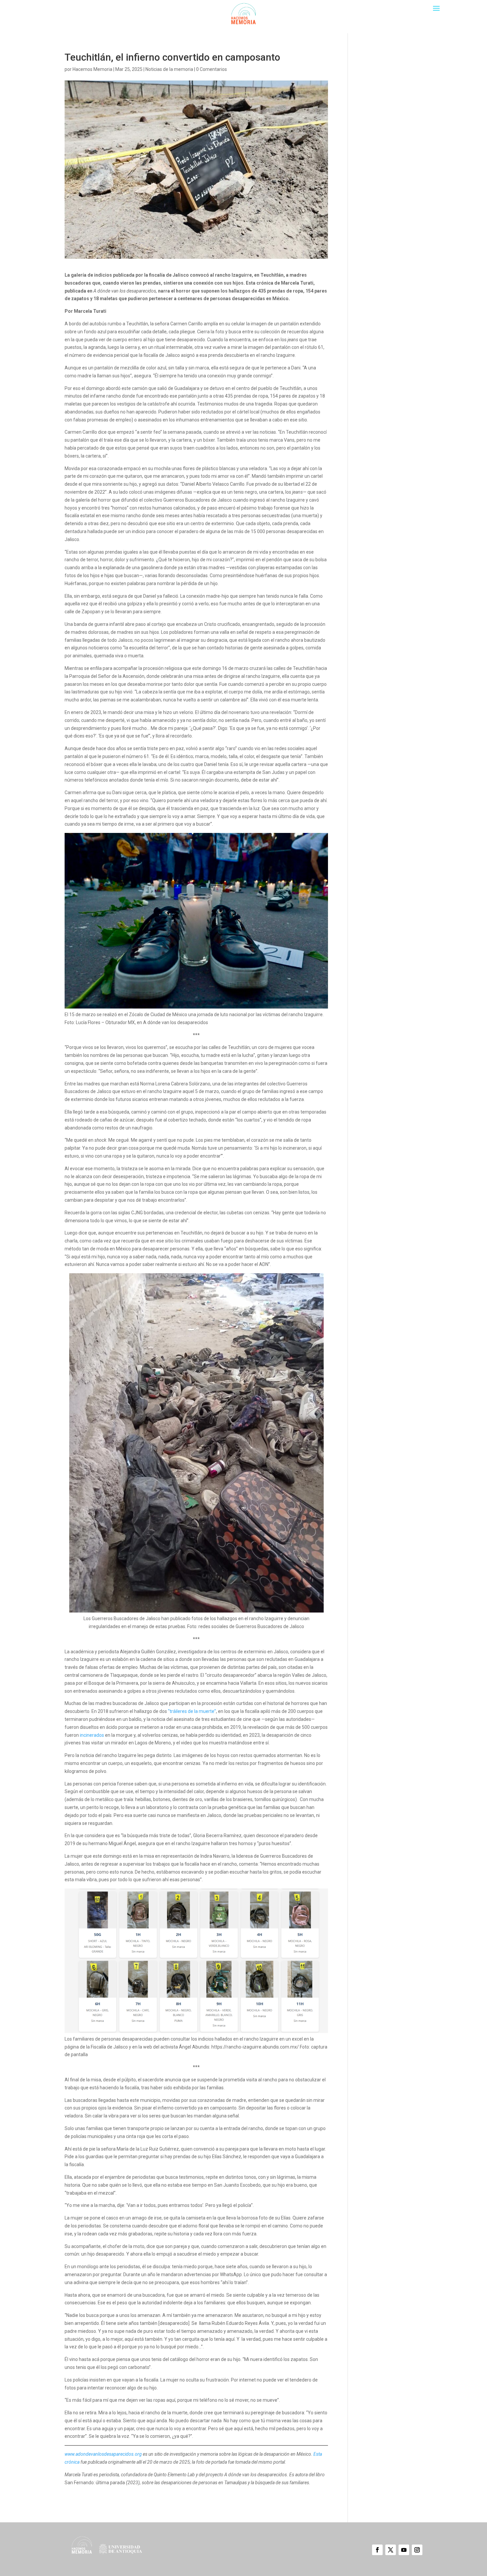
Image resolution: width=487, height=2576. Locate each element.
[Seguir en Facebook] (377, 2550)
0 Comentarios (212, 69)
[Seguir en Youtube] (404, 2550)
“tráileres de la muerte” (192, 1711)
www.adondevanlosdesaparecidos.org (103, 2454)
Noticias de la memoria (169, 69)
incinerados (91, 1735)
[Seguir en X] (391, 2550)
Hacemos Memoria (92, 69)
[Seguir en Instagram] (417, 2550)
